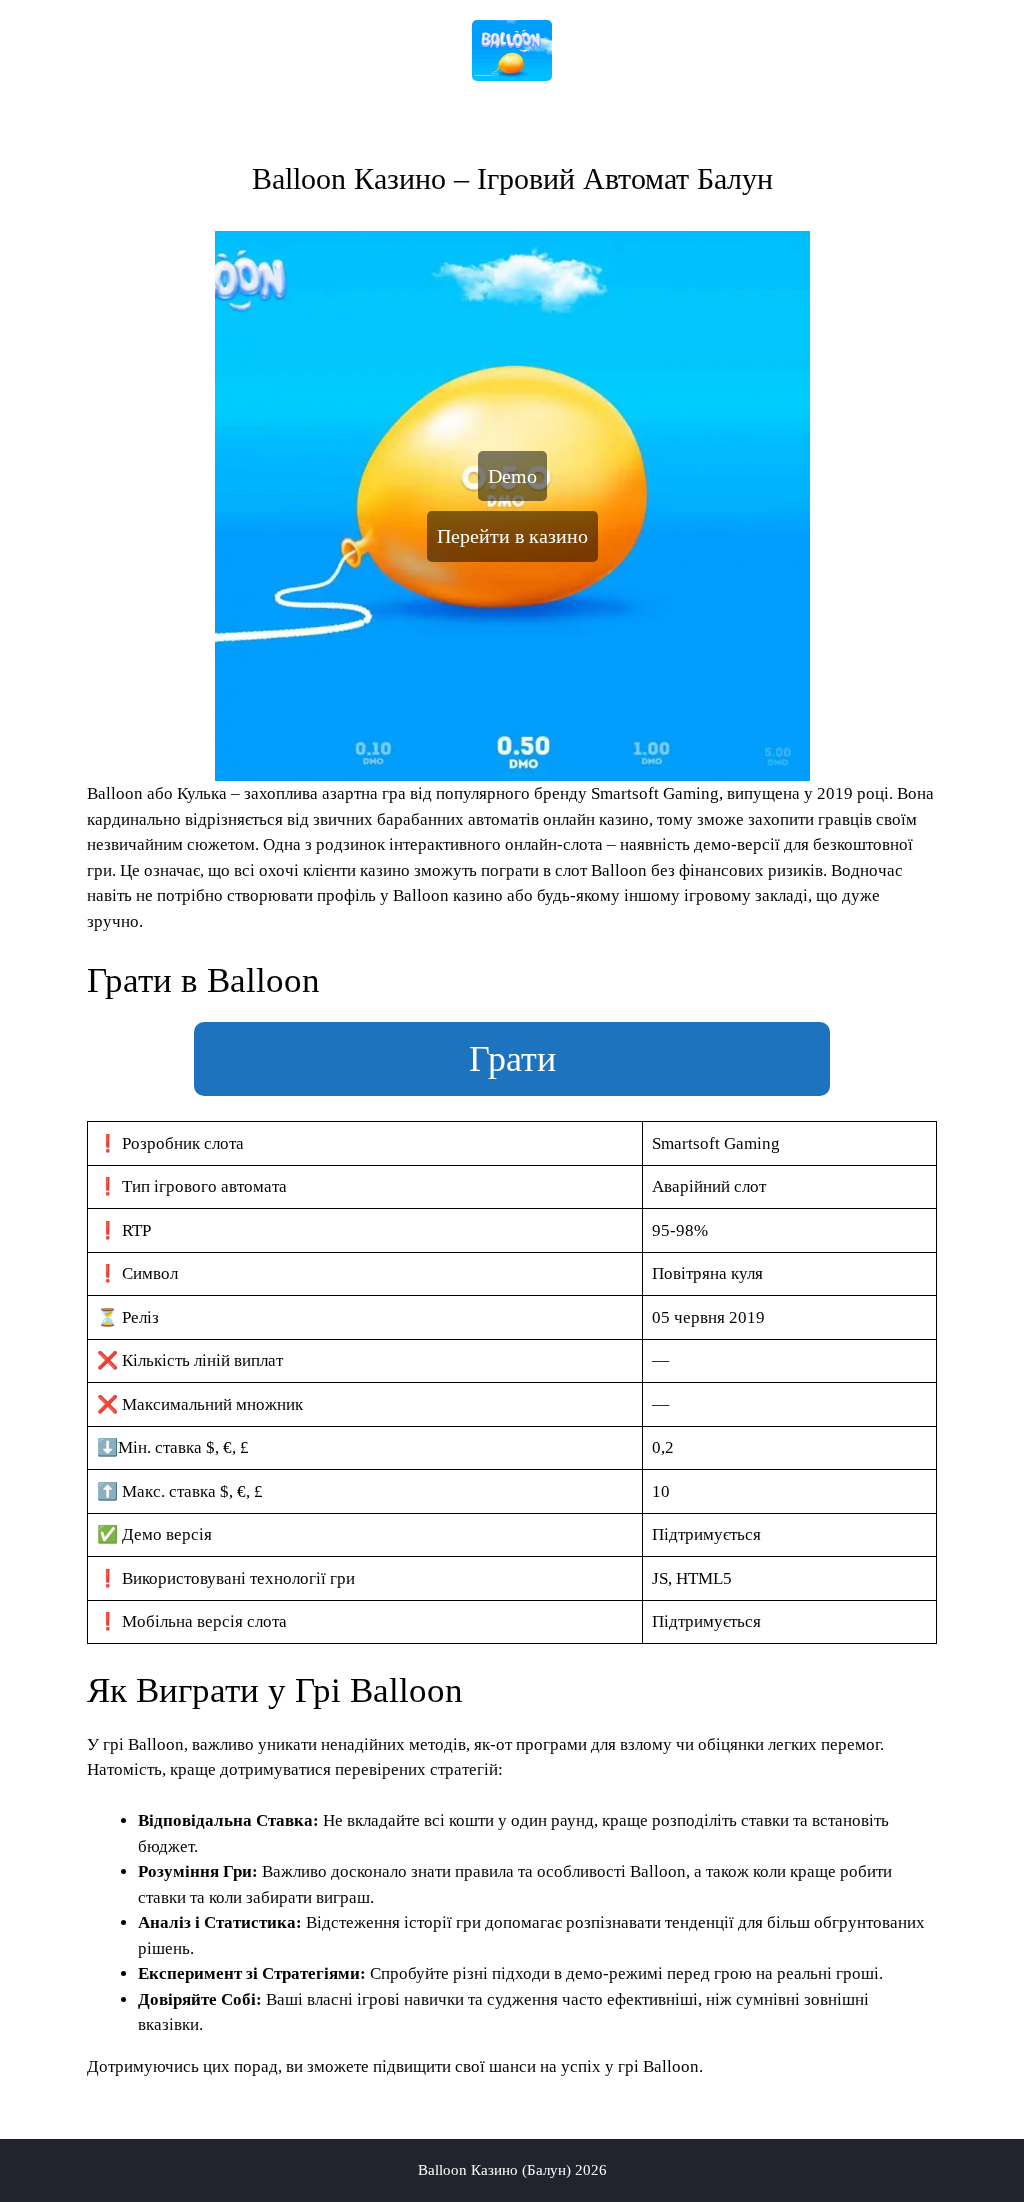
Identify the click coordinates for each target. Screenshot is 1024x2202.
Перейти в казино (512, 536)
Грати (512, 1059)
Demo (512, 476)
